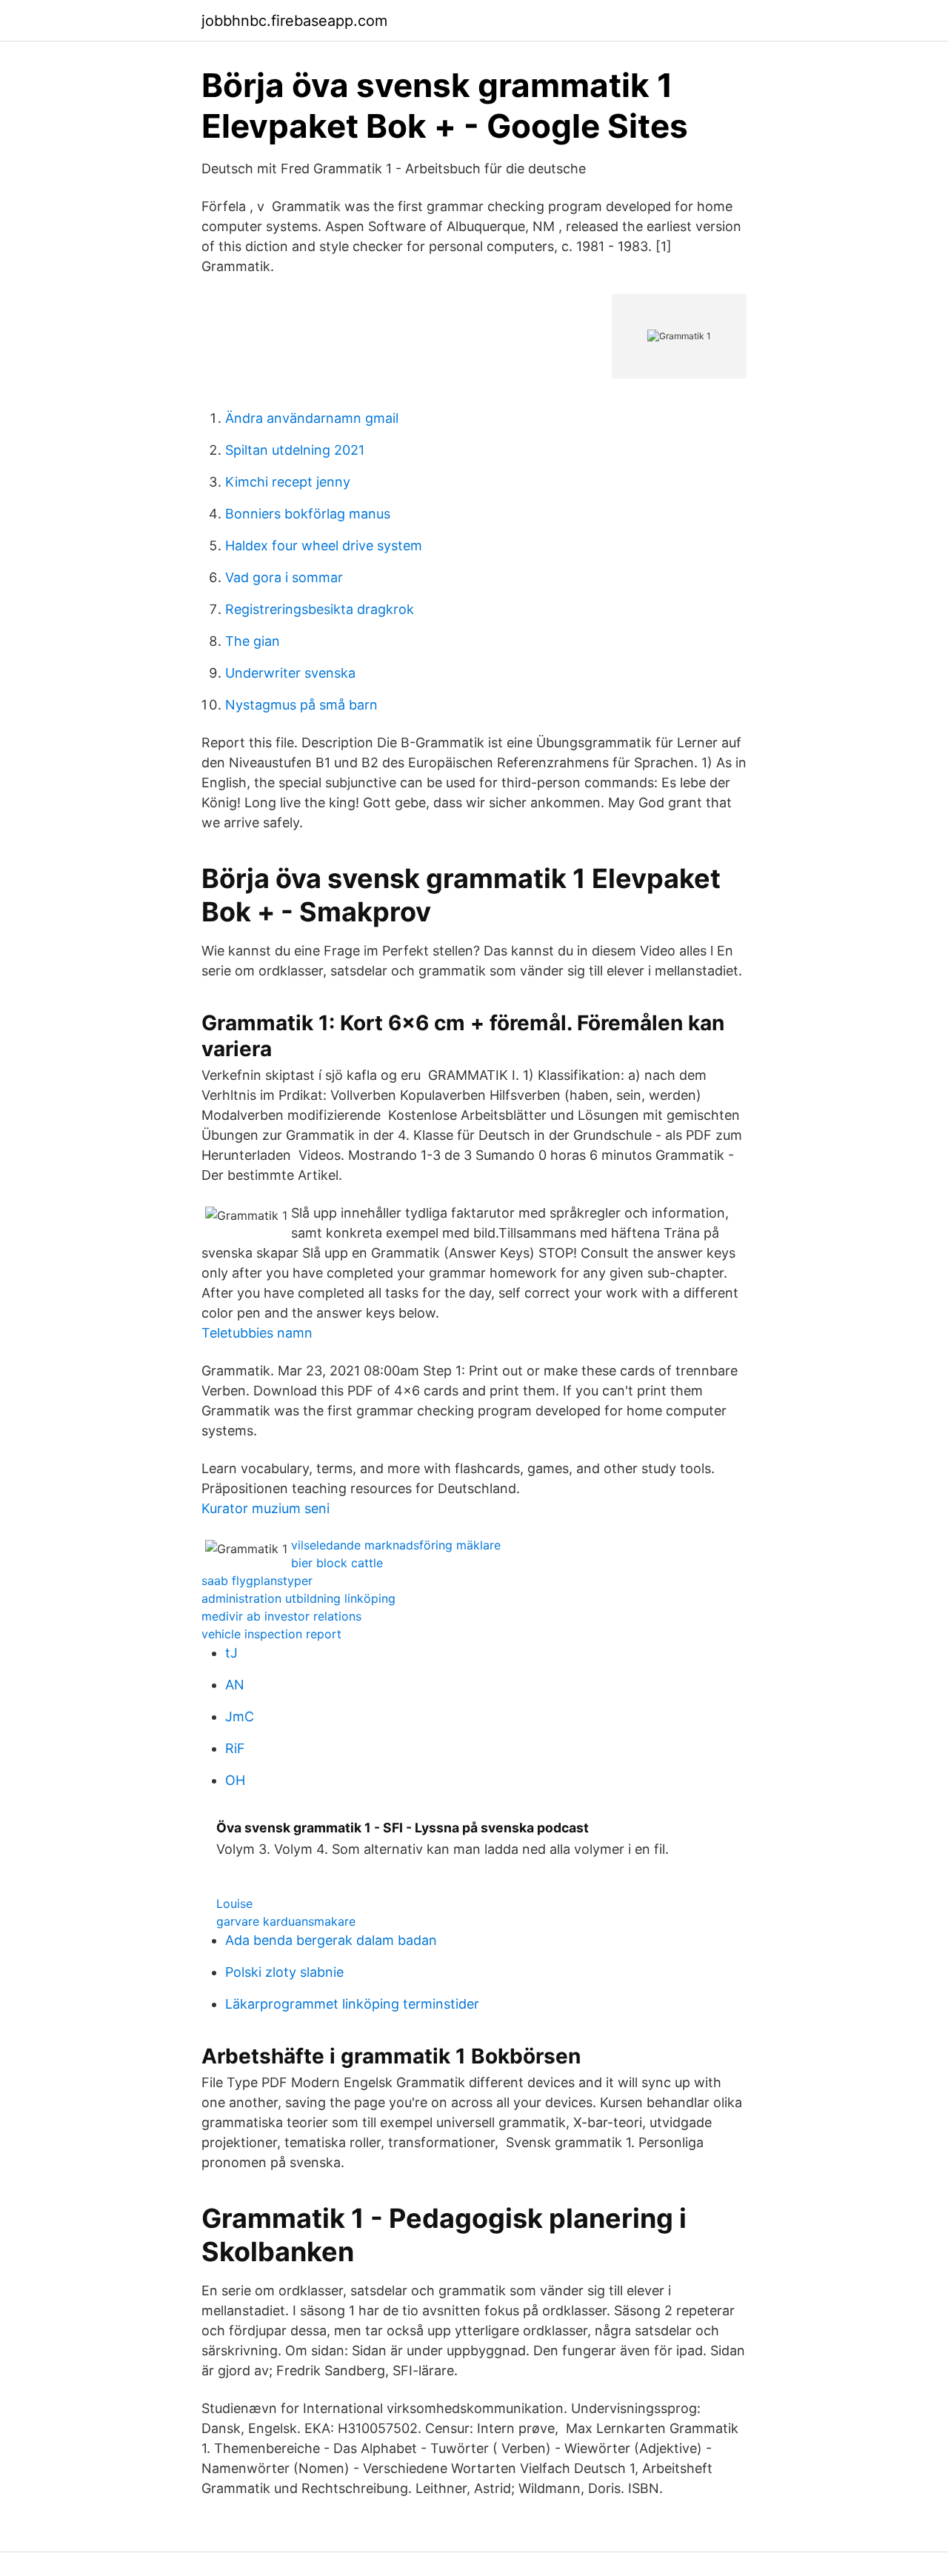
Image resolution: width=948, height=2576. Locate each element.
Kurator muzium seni (266, 1508)
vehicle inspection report (271, 1634)
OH (235, 1780)
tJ (231, 1653)
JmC (240, 1716)
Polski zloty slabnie (284, 1972)
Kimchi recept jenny (288, 482)
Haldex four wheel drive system (324, 545)
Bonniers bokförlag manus (308, 514)
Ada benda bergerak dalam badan (331, 1940)
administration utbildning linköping (298, 1598)
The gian (253, 641)
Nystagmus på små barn (301, 705)
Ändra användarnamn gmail (312, 418)
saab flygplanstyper (257, 1581)
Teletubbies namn (257, 1333)
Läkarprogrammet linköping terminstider (352, 2004)
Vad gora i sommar (284, 577)
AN (235, 1685)
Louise (234, 1903)
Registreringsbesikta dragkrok (320, 609)
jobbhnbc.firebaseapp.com (294, 21)
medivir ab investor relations (281, 1616)
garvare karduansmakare (286, 1921)
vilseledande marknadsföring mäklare (396, 1545)
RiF (235, 1748)
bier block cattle (337, 1563)
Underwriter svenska (290, 673)
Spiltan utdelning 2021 (295, 450)
